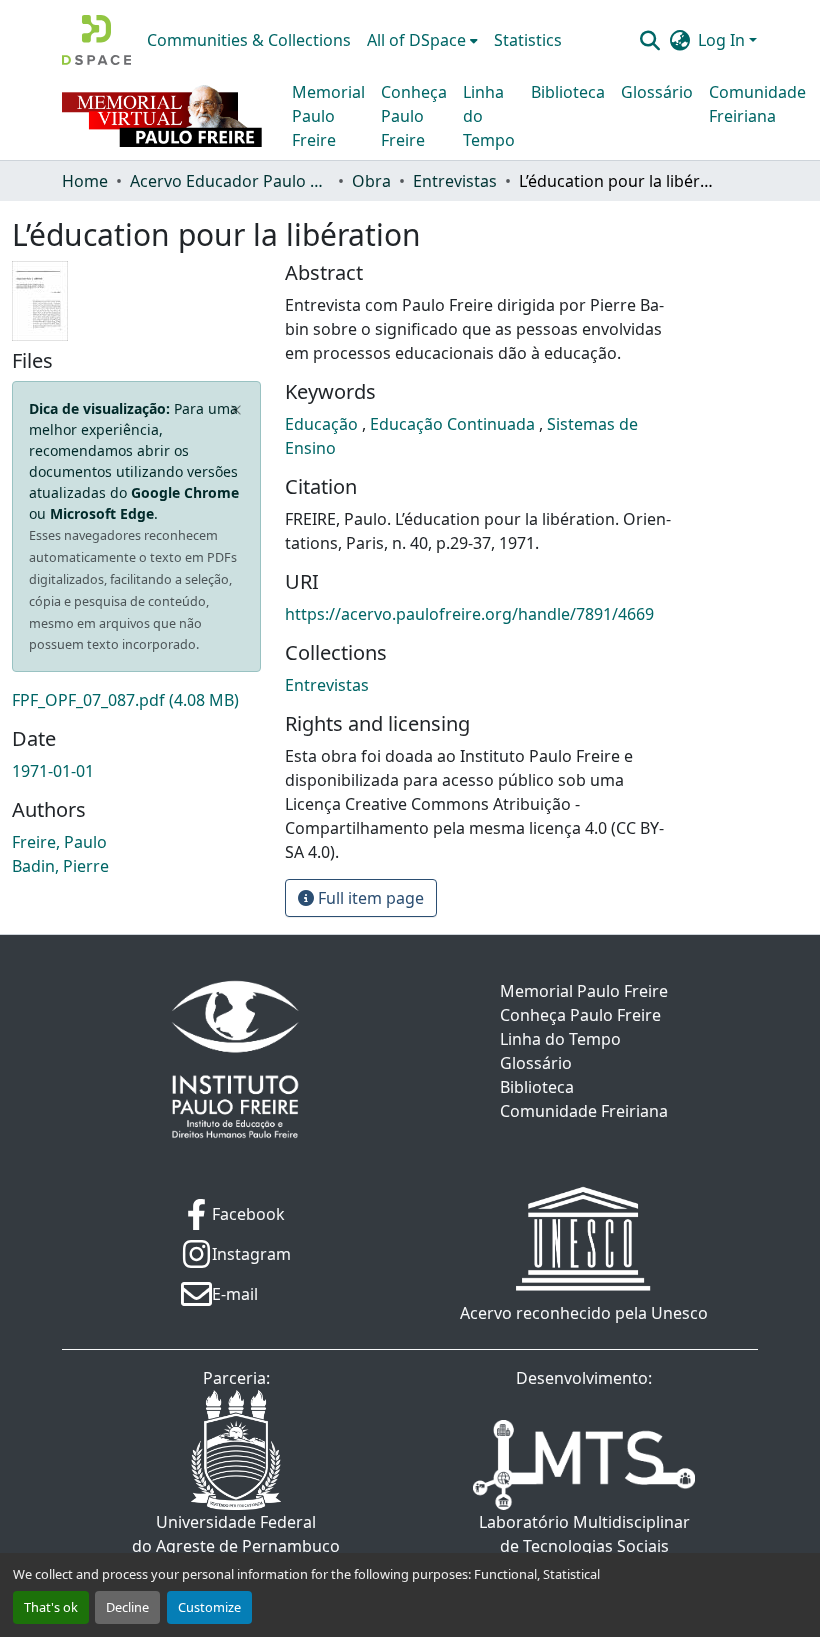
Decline (127, 1607)
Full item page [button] (369, 898)
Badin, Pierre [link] (60, 866)
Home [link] (85, 181)
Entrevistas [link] (455, 181)
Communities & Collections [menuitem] (249, 40)
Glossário (657, 92)
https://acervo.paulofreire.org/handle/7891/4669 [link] (469, 614)
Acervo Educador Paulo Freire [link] (230, 181)
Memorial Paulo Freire (328, 116)
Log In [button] (723, 40)
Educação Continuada (454, 424)
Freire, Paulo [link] (59, 842)
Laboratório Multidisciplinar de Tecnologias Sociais (584, 1534)
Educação (323, 424)
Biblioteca (568, 92)
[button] (96, 40)
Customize (209, 1607)
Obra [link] (371, 181)
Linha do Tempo (489, 116)
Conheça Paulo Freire (414, 116)
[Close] (236, 410)
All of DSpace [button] (416, 40)
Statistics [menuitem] (528, 40)
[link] (136, 700)
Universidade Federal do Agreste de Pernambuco (236, 1534)
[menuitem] (422, 40)
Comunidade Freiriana (757, 104)
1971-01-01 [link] (53, 771)
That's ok (51, 1607)
